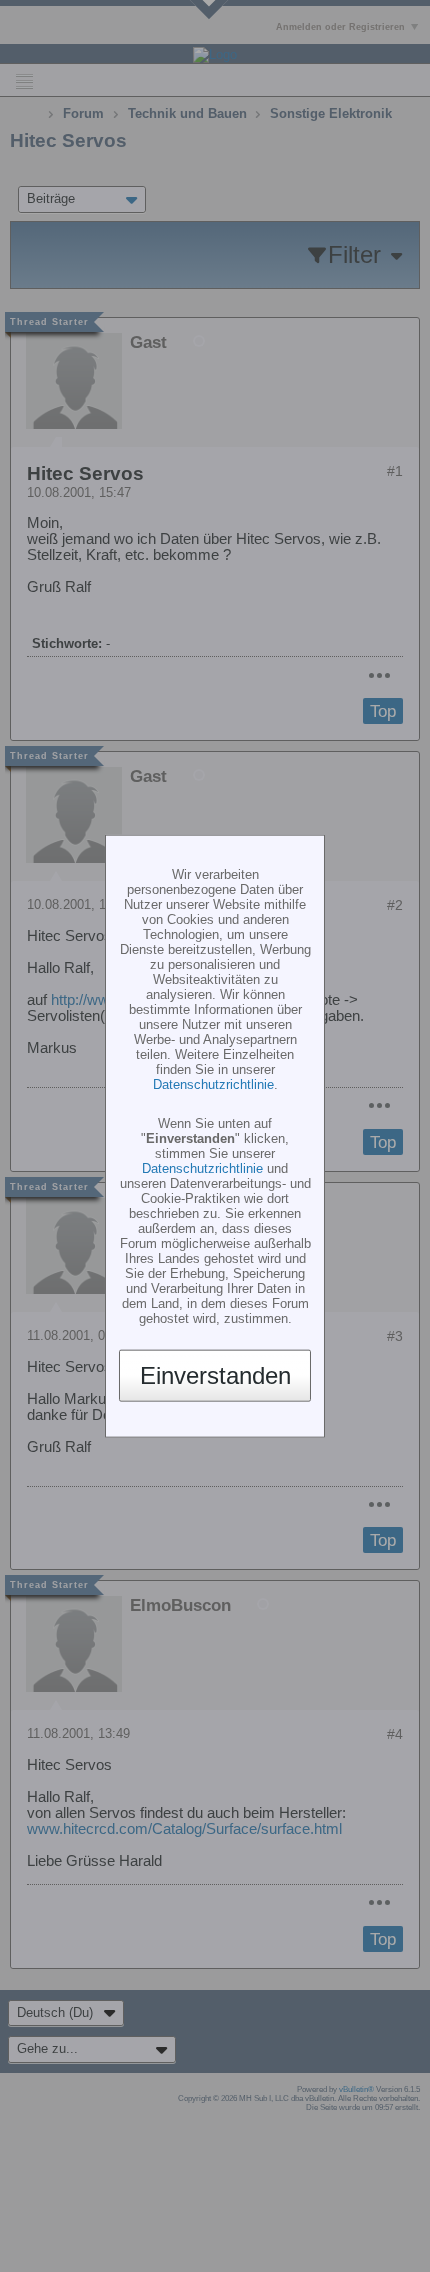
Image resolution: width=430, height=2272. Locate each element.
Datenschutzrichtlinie (213, 1083)
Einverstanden (215, 1375)
